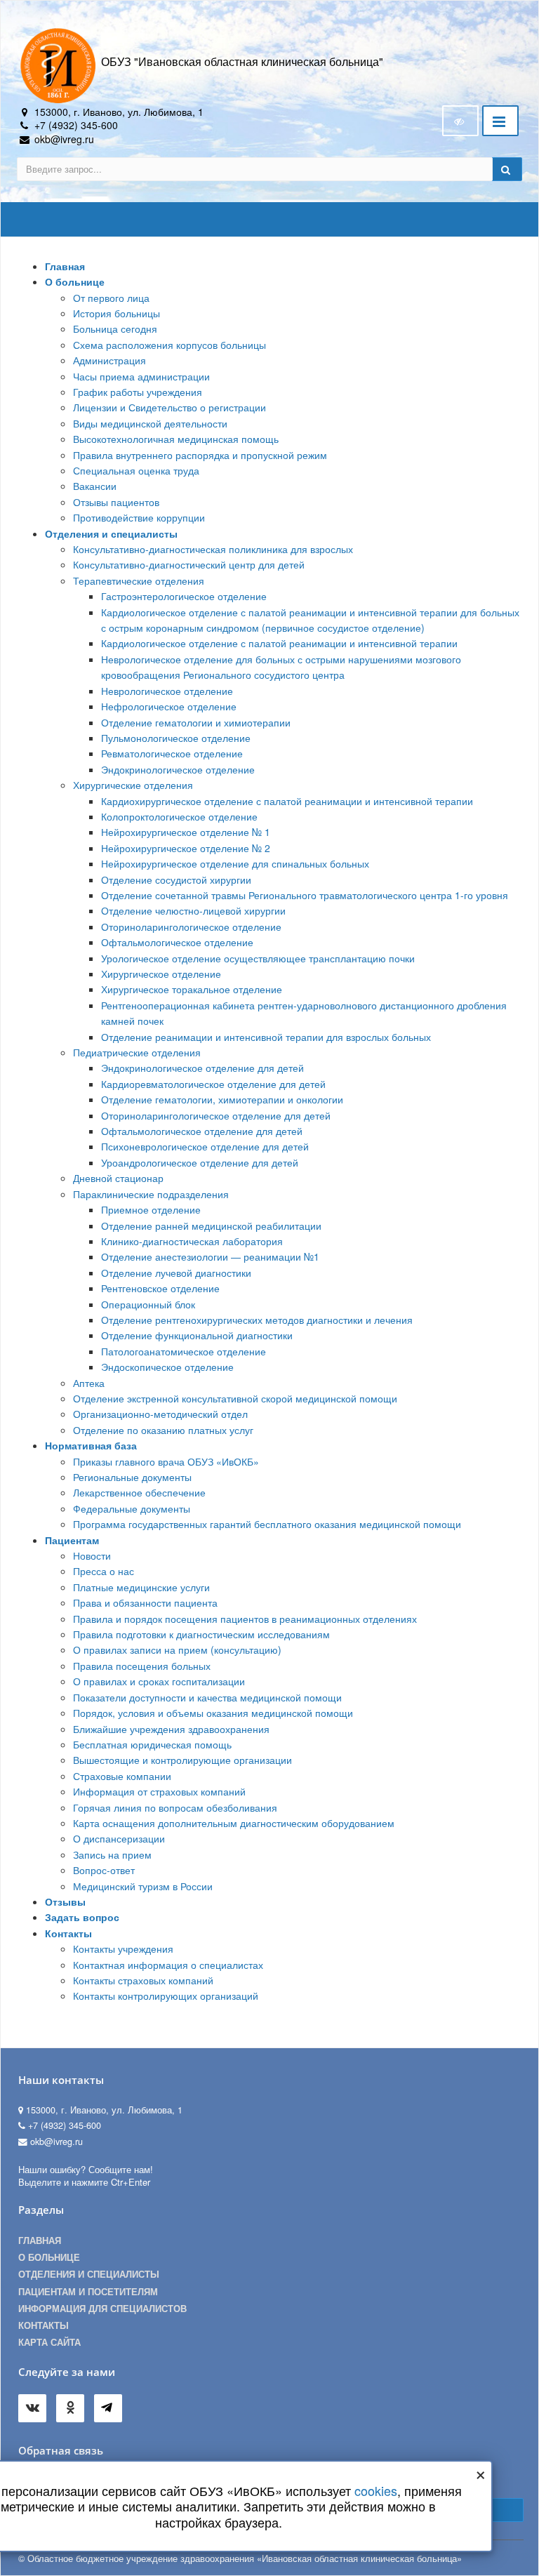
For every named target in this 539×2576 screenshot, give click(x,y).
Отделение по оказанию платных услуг (163, 1430)
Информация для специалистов (102, 2309)
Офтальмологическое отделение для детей (202, 1131)
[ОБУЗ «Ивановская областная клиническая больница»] (59, 65)
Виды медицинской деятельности (150, 423)
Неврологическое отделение (167, 691)
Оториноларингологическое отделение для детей (216, 1115)
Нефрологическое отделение (169, 706)
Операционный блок (148, 1304)
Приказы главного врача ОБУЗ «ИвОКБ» (166, 1461)
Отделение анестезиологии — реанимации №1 (210, 1256)
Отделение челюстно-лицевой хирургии (193, 910)
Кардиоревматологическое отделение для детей (213, 1084)
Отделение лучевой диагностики (176, 1273)
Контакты (68, 1933)
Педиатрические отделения (137, 1052)
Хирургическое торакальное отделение (192, 989)
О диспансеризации (119, 1838)
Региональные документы (132, 1477)
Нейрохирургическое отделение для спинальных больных (235, 863)
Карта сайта (49, 2342)
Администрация (109, 360)
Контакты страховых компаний (143, 1980)
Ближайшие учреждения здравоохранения (171, 1729)
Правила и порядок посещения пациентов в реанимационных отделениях (245, 1619)
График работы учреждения (138, 392)
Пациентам (72, 1540)
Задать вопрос (82, 1917)
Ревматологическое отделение (172, 753)
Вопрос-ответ (104, 1870)
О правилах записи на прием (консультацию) (177, 1649)
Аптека (89, 1383)
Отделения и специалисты (111, 533)
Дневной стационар (118, 1178)
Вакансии (95, 486)
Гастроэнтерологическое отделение (184, 596)
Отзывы (65, 1901)
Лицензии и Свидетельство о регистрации (169, 407)
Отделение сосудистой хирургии (176, 879)
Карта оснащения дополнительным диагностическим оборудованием (234, 1823)
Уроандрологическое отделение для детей (200, 1162)
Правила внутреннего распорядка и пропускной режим (200, 455)
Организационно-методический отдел (160, 1414)
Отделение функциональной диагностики (197, 1335)
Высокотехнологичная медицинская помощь (176, 439)
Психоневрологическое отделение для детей (205, 1146)
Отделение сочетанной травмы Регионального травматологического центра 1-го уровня (305, 895)
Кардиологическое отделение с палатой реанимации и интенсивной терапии (279, 643)
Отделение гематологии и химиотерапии (196, 722)
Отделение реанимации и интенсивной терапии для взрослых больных (266, 1037)
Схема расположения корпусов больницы (169, 345)
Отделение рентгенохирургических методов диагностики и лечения (257, 1320)
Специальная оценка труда (136, 470)
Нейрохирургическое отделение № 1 (186, 832)
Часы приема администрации (141, 376)
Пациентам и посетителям (88, 2292)
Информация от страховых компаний (159, 1791)
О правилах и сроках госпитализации (159, 1681)
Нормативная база (91, 1445)
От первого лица (111, 298)
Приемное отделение (151, 1209)
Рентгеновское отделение (160, 1288)
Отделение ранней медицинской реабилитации (211, 1226)
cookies (376, 2490)
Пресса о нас (104, 1571)
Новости (92, 1555)
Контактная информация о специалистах (168, 1965)
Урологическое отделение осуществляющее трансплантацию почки (258, 958)
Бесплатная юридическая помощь (152, 1744)
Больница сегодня (115, 328)
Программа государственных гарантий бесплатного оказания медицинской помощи (267, 1524)
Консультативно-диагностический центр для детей (189, 564)
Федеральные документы (132, 1508)
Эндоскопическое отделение (167, 1367)
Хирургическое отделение (161, 974)
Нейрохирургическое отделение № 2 (186, 848)
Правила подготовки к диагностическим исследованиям (201, 1634)
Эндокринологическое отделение (178, 769)
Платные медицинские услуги (141, 1587)
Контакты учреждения (123, 1948)
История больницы (117, 313)
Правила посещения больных (142, 1666)
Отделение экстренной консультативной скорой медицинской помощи (235, 1398)
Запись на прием (112, 1854)
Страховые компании (122, 1776)
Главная (65, 266)
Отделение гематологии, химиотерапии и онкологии (222, 1099)
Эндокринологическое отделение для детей (202, 1068)
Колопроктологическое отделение (179, 816)
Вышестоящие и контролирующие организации (182, 1760)
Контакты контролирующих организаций (166, 1996)
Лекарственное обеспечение (139, 1492)
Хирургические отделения (133, 785)
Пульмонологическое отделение (176, 738)
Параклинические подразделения (151, 1194)
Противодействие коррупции (139, 517)
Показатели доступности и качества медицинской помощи (207, 1697)
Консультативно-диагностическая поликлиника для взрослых (213, 549)
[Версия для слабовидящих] (460, 121)
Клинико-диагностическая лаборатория (192, 1241)
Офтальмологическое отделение (177, 942)
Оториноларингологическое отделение (191, 927)
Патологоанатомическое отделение (184, 1351)
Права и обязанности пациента (145, 1602)
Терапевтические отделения (139, 580)
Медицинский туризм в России (143, 1886)
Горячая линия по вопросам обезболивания (175, 1807)
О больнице (75, 281)
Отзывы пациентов (116, 502)
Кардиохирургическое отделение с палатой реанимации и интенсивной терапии (287, 801)
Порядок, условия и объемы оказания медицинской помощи (213, 1713)
